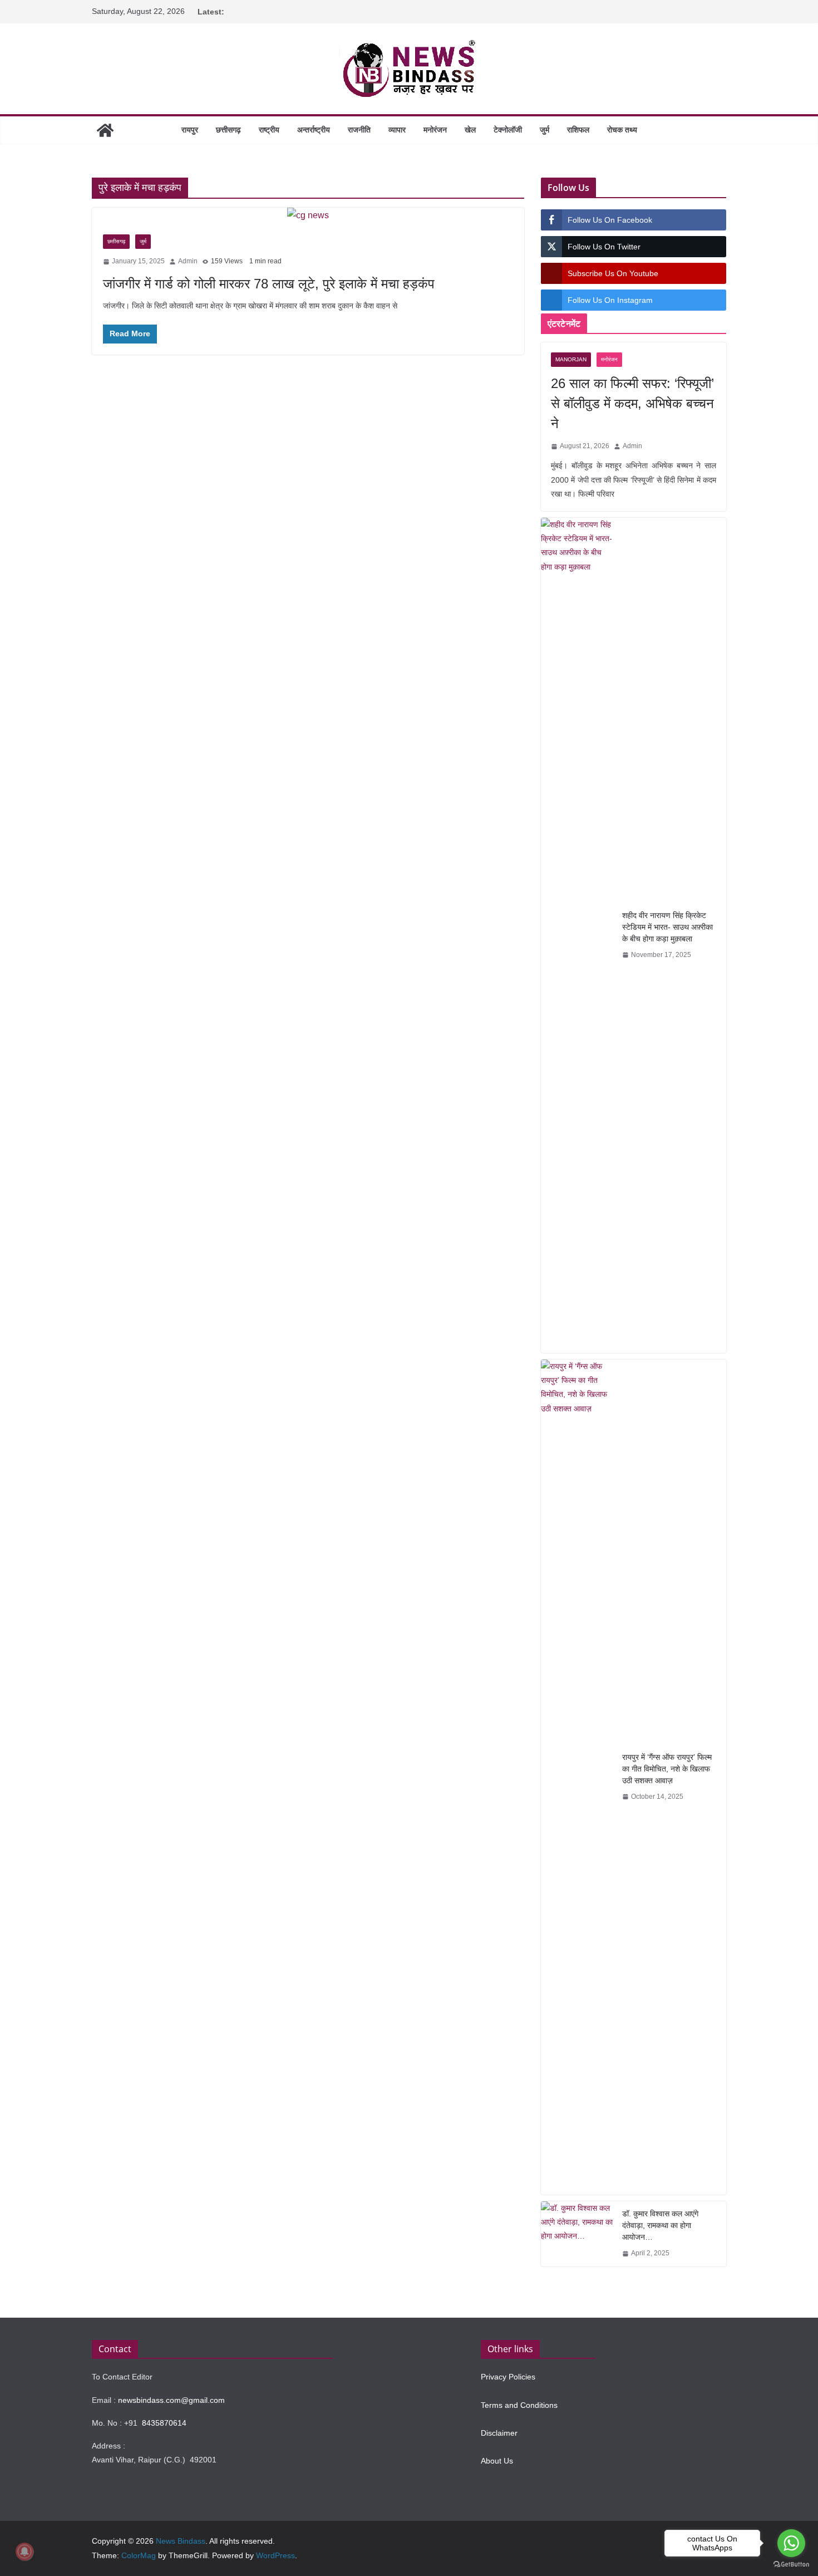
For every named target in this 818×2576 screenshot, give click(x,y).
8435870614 (164, 2423)
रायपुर (190, 130)
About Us (497, 2461)
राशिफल (578, 130)
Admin (188, 261)
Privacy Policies (508, 2377)
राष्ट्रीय (269, 130)
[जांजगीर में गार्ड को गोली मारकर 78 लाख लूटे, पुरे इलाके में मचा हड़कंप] (308, 216)
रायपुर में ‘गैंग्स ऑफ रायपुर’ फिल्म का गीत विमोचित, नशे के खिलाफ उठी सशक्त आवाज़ (667, 1769)
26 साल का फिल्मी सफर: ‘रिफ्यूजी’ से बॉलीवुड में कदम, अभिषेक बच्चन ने (632, 403)
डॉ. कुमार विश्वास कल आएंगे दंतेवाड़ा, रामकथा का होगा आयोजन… (660, 2225)
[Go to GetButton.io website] (791, 2565)
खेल (470, 130)
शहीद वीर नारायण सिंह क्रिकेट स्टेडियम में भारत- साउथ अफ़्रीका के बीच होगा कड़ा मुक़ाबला (667, 927)
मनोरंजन (435, 130)
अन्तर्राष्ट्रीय (314, 130)
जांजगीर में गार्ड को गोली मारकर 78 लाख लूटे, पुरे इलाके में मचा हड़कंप (269, 284)
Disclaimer (499, 2433)
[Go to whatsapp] (791, 2543)
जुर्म (544, 130)
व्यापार (397, 130)
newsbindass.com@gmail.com (171, 2400)
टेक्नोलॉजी (508, 130)
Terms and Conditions (519, 2405)
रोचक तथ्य (622, 130)
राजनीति (359, 130)
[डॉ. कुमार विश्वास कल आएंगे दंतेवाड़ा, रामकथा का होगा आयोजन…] (577, 2234)
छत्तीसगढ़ (228, 130)
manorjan (571, 359)
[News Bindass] (105, 130)
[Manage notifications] (24, 2552)
